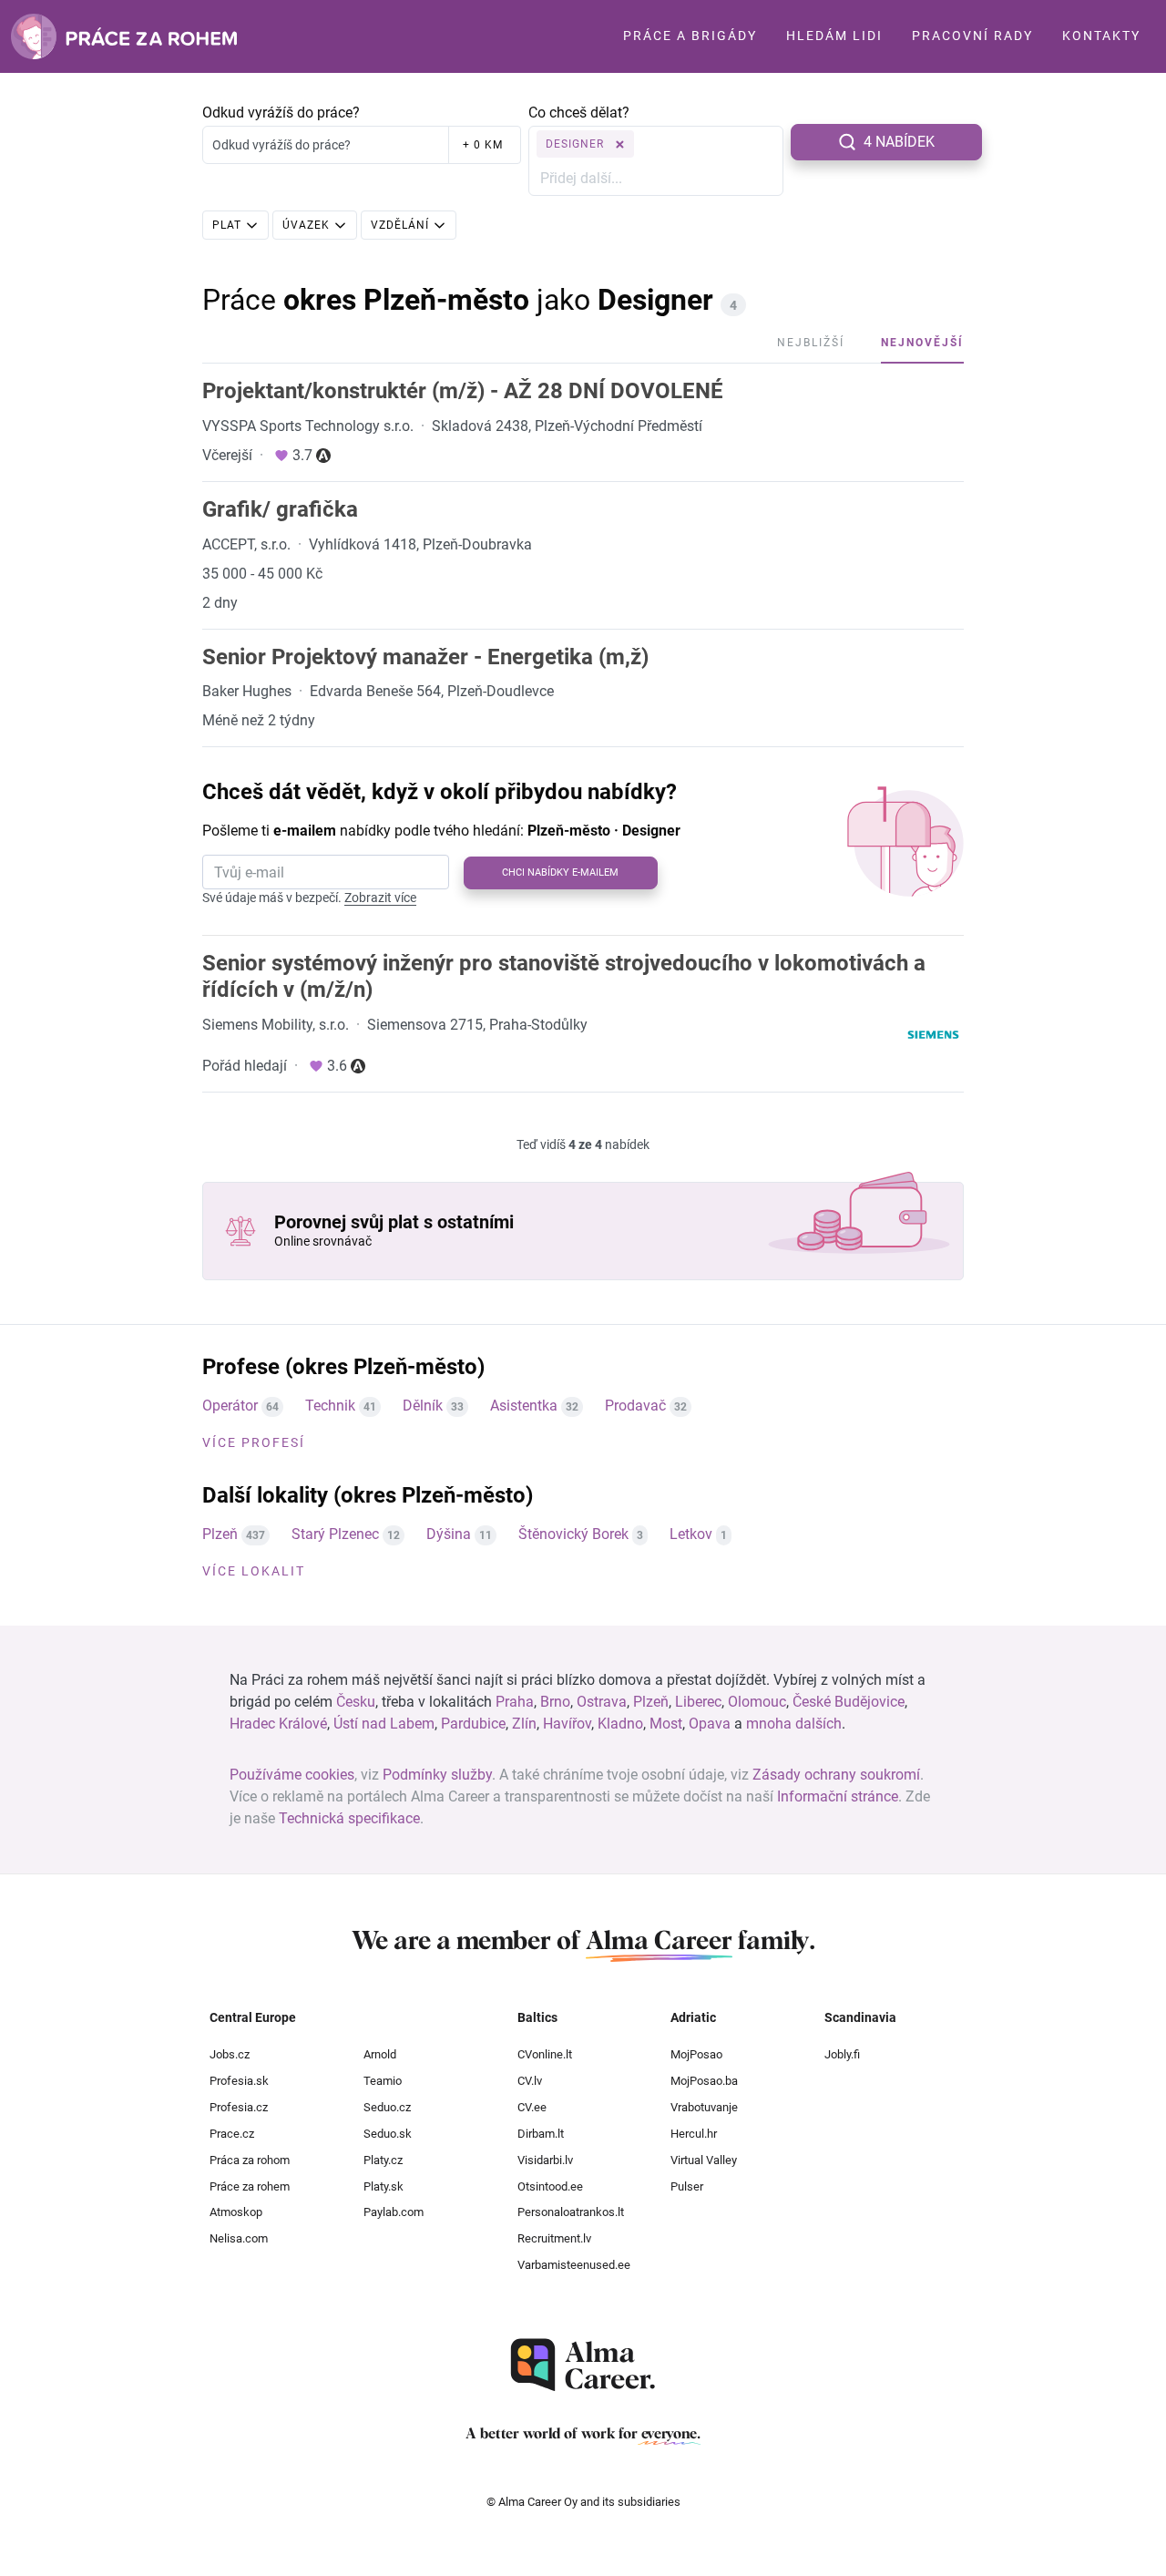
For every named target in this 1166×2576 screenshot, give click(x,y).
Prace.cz (232, 2134)
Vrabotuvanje (704, 2107)
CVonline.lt (545, 2054)
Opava (710, 1724)
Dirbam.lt (541, 2134)
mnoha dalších (794, 1724)
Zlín (524, 1724)
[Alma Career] (583, 2365)
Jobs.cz (230, 2054)
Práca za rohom (250, 2160)
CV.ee (532, 2107)
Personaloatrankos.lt (571, 2212)
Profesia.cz (239, 2107)
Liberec (698, 1702)
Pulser (687, 2186)
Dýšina (449, 1534)
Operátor (230, 1406)
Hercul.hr (694, 2134)
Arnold (380, 2054)
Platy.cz (383, 2160)
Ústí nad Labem (384, 1724)
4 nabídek (899, 142)
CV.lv (530, 2081)
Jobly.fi (842, 2054)
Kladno (620, 1724)
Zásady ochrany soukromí (836, 1775)
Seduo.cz (387, 2107)
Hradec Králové (278, 1724)
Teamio (383, 2081)
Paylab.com (394, 2212)
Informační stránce (838, 1796)
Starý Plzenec (335, 1534)
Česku (356, 1702)
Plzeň (220, 1534)
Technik (330, 1406)
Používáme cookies (292, 1775)
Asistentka (524, 1406)
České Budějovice (849, 1702)
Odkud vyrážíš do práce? (281, 113)
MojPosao (696, 2054)
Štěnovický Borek (573, 1534)
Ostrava (602, 1702)
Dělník (423, 1406)
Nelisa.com (239, 2238)
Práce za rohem (250, 2186)
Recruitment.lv (554, 2238)
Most (666, 1724)
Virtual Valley (704, 2160)
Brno (555, 1702)
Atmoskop (236, 2212)
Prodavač (635, 1406)
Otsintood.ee (550, 2186)
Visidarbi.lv (545, 2160)
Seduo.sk (388, 2134)
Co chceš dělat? (579, 113)
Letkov (691, 1534)
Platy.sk (384, 2186)
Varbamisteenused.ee (574, 2265)
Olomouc (757, 1702)
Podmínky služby (437, 1775)
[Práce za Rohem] (124, 36)
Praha (515, 1702)
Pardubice (473, 1724)
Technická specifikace (349, 1818)
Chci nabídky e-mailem (560, 872)
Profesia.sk (239, 2081)
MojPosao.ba (704, 2081)
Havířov (567, 1724)
